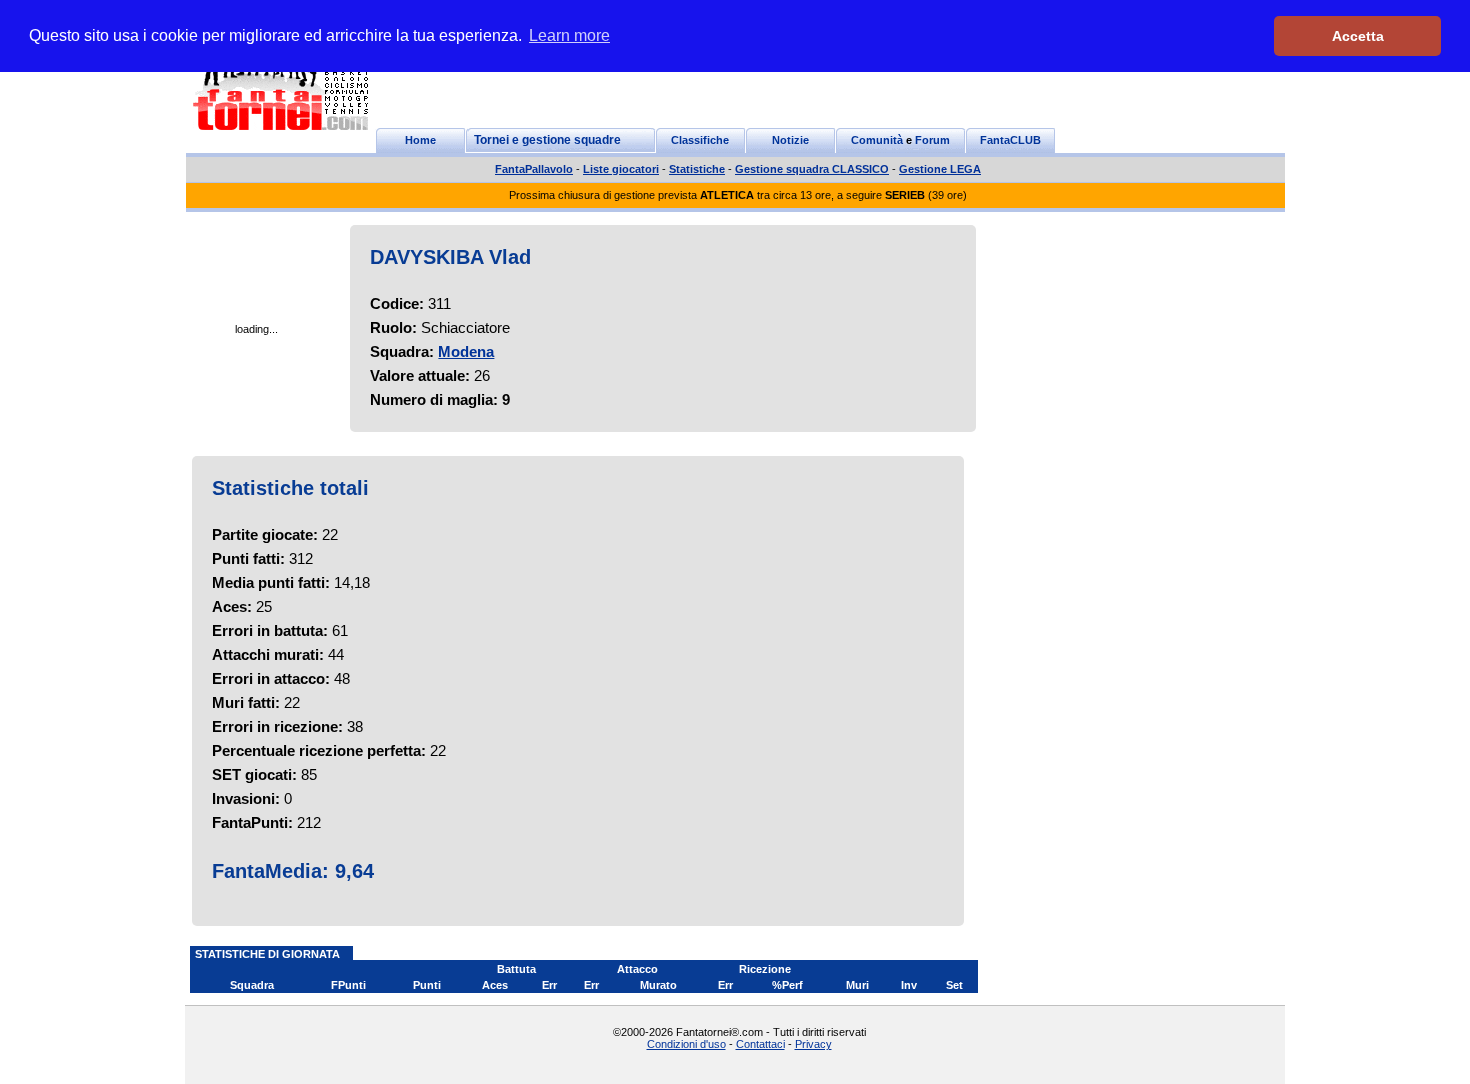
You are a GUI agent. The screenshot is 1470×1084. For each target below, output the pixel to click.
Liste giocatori (621, 169)
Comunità (877, 140)
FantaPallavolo (534, 169)
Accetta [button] (1358, 36)
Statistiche (697, 169)
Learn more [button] (569, 35)
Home (420, 140)
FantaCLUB (1010, 140)
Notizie (790, 140)
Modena (466, 351)
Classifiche (700, 140)
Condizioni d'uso (686, 1044)
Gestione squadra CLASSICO (812, 169)
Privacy (813, 1044)
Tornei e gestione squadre (547, 140)
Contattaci (760, 1044)
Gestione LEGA (940, 169)
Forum (932, 140)
